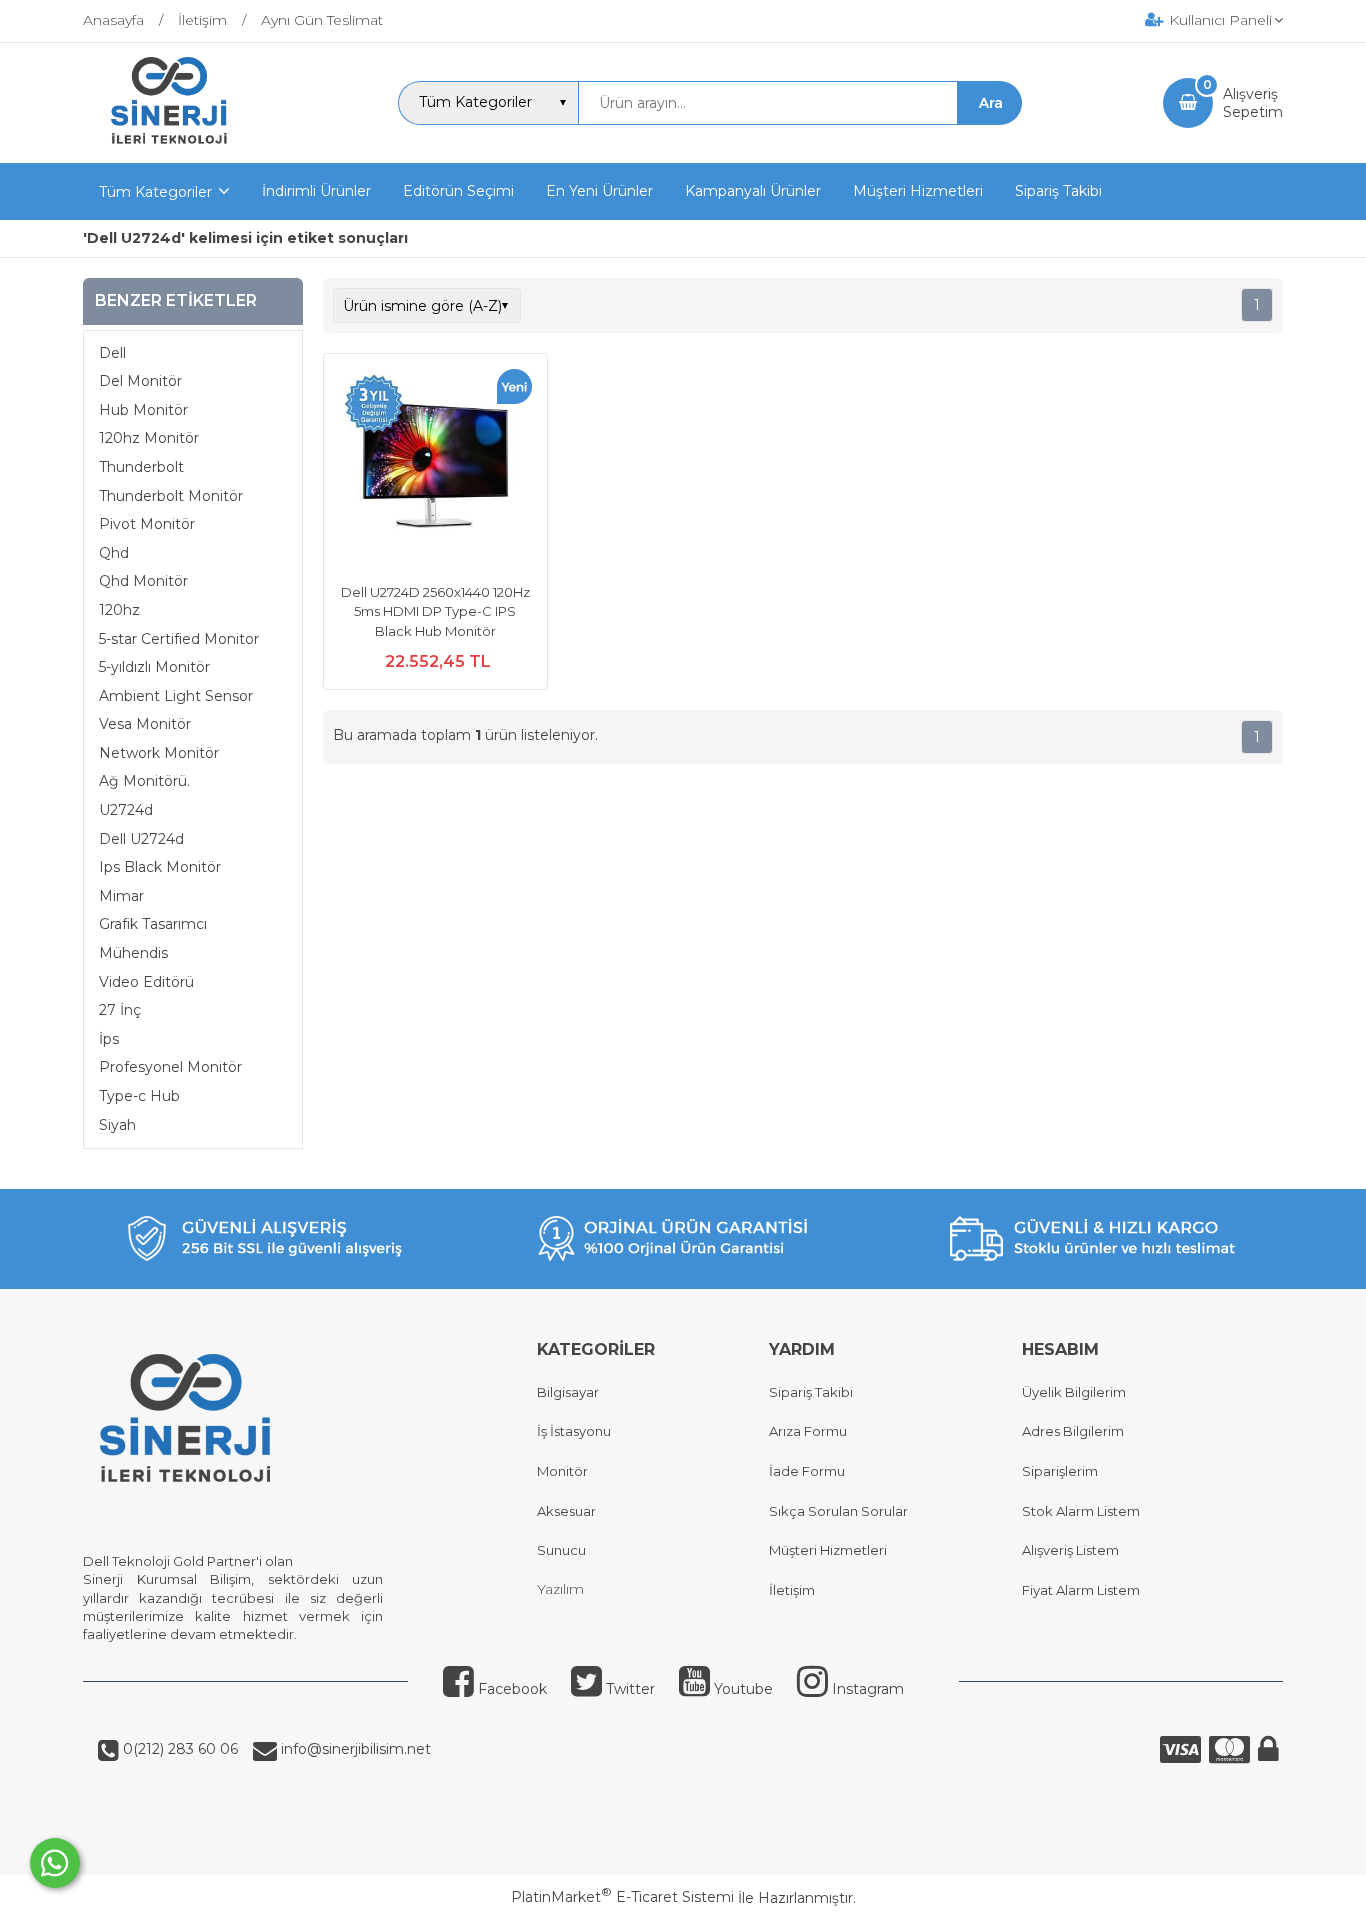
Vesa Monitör (145, 724)
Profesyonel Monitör (170, 1067)
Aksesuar (566, 1511)
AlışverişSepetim (1253, 103)
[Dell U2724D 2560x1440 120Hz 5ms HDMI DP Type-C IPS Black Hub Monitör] (435, 468)
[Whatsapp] (55, 1863)
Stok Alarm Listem (1081, 1511)
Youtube (741, 1689)
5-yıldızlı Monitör (154, 667)
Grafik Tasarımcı (153, 924)
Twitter (628, 1689)
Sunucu (561, 1550)
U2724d (126, 810)
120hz (119, 610)
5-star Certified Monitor (179, 639)
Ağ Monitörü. (144, 781)
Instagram (866, 1689)
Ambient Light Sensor (176, 696)
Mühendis (133, 953)
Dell (112, 353)
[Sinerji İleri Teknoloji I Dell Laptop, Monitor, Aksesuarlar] (170, 145)
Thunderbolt (141, 467)
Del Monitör (140, 381)
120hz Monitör (149, 438)
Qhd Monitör (143, 581)
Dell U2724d (141, 839)
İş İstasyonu (574, 1431)
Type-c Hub (139, 1096)
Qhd (114, 553)
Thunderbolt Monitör (171, 496)
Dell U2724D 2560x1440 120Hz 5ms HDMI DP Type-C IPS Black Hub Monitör (435, 611)
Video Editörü (146, 982)
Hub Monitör (143, 410)
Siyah (117, 1125)
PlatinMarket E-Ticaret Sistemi (622, 1897)
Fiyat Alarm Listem (1081, 1590)
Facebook (510, 1689)
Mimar (121, 896)
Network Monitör (159, 753)
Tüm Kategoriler (155, 192)
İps (109, 1039)
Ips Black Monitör (160, 867)
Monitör (562, 1471)
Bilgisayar (568, 1392)
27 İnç (120, 1010)
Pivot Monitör (147, 524)
